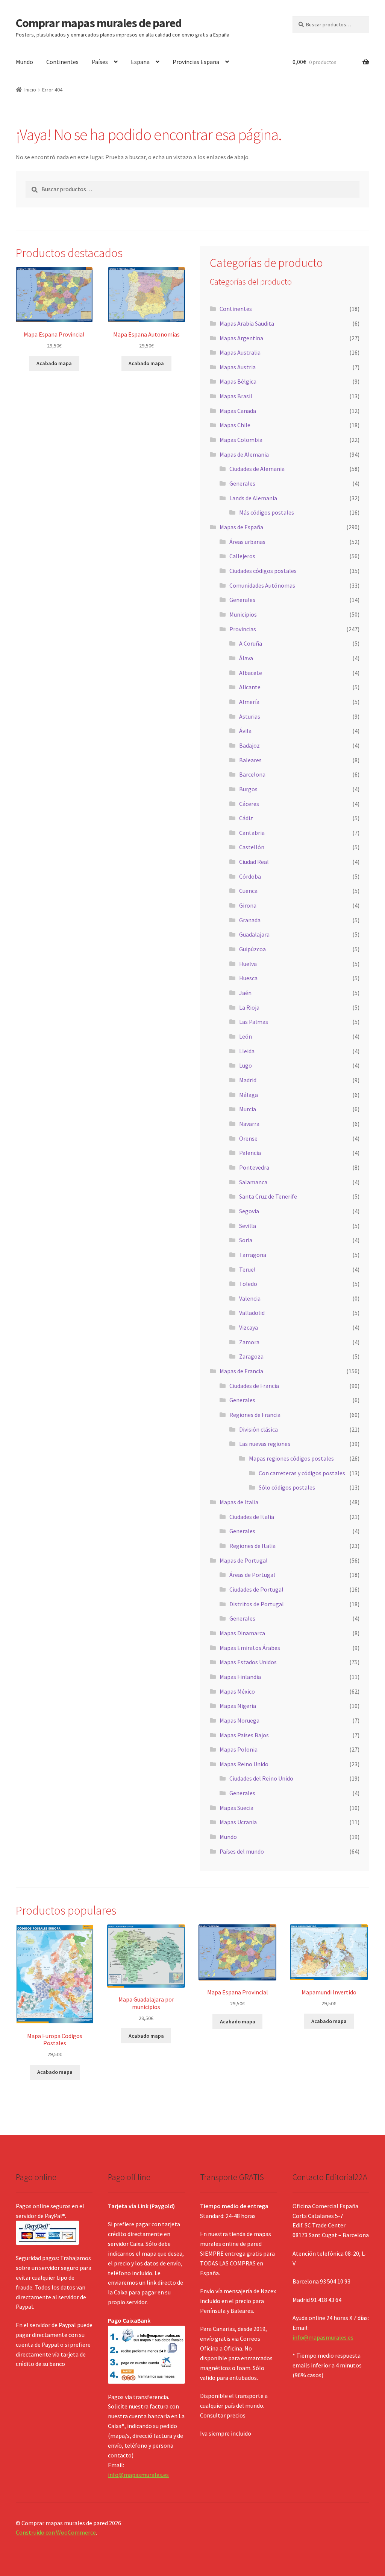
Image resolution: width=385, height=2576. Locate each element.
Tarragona (253, 1255)
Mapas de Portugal (244, 1560)
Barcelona (252, 774)
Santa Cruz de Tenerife (268, 1196)
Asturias (250, 716)
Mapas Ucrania (238, 1822)
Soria (246, 1240)
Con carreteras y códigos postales (302, 1473)
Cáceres (249, 804)
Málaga (249, 1095)
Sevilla (248, 1226)
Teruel (247, 1269)
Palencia (250, 1153)
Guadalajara (254, 934)
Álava (246, 658)
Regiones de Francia (255, 1415)
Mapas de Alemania (244, 454)
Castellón (252, 847)
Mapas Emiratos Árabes (250, 1648)
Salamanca (253, 1182)
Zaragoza (251, 1356)
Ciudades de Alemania (257, 469)
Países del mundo (242, 1851)
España (140, 62)
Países (100, 62)
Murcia (248, 1109)
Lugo (246, 1065)
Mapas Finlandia (240, 1677)
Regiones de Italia (252, 1546)
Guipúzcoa (252, 949)
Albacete (251, 673)
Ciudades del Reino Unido (261, 1778)
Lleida (247, 1051)
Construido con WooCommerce (56, 2532)
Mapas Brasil (236, 396)
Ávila (245, 731)
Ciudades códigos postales (263, 571)
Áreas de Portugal (252, 1575)
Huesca (248, 978)
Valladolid (252, 1313)
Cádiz (246, 818)
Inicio (30, 90)
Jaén (245, 993)
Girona (248, 905)
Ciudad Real (254, 862)
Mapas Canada (238, 411)
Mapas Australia (240, 352)
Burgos (248, 789)
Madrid (248, 1080)
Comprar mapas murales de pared (99, 23)
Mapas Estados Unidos (248, 1662)
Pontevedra (254, 1167)
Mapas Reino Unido (244, 1764)
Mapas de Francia (241, 1371)
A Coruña (251, 643)
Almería (249, 702)
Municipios (243, 614)
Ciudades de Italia (252, 1517)
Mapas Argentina (241, 338)
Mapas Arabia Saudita (247, 323)
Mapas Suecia (236, 1808)
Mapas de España (241, 527)
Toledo (248, 1284)
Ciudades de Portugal (256, 1589)
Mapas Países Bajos (244, 1735)
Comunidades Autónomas (262, 585)
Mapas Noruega (239, 1720)
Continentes (62, 62)
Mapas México (237, 1691)
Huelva (248, 964)
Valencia (250, 1298)
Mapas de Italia (239, 1502)
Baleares (250, 760)
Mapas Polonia (239, 1749)
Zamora (249, 1342)
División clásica (258, 1429)
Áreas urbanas (247, 542)
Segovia (249, 1211)
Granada (250, 920)
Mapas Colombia (241, 440)
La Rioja (249, 1007)
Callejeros (242, 556)
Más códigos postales (267, 512)
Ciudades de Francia (254, 1386)
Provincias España (196, 62)
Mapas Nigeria (238, 1706)
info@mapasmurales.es (138, 2475)
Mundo (24, 62)
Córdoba (250, 876)
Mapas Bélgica (238, 381)
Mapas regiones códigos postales (291, 1458)
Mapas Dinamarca (242, 1633)
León (246, 1036)
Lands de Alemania (253, 498)
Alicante (250, 687)
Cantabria (252, 833)
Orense (248, 1138)
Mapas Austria (238, 367)
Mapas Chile (235, 425)
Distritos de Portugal (257, 1604)
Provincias (243, 629)
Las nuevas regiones (265, 1444)
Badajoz (249, 745)
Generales (242, 483)
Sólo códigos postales (287, 1487)
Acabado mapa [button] (54, 363)
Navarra (249, 1124)
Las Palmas (254, 1022)
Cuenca (248, 891)
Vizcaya (249, 1327)
